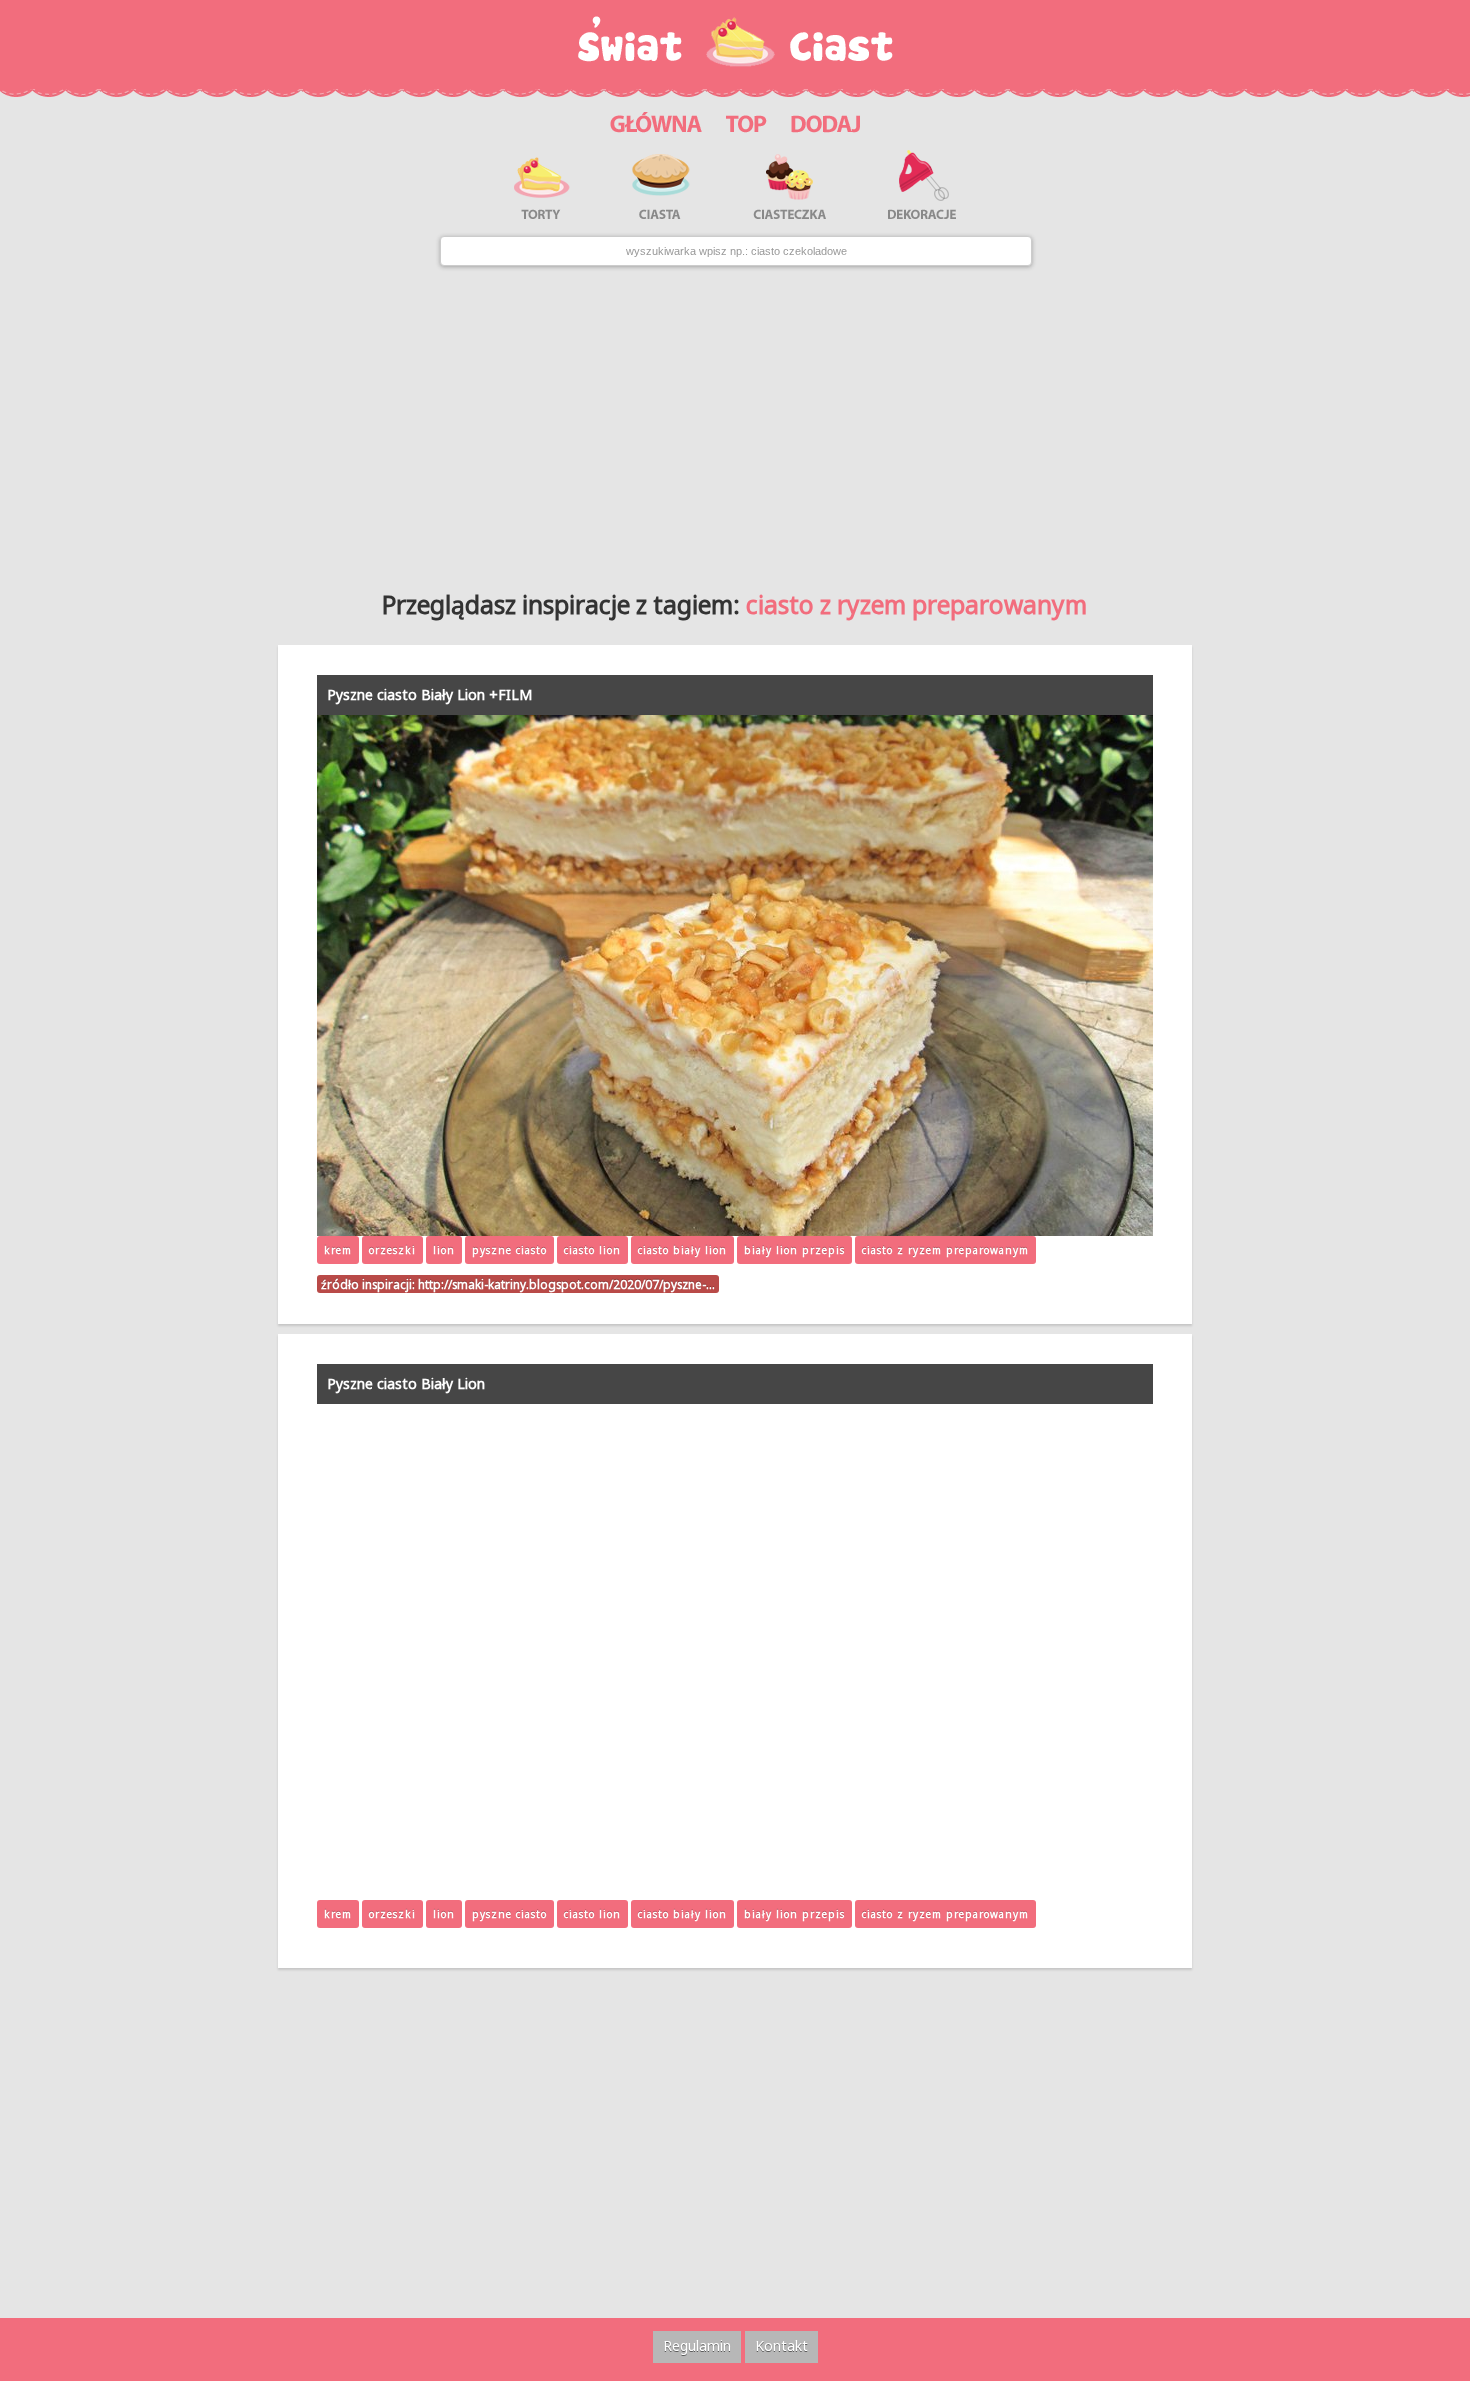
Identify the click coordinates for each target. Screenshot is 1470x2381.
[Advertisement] (735, 421)
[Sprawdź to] (746, 121)
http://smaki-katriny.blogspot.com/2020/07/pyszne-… (566, 1284)
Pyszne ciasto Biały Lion (406, 1383)
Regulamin (697, 2345)
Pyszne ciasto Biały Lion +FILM (429, 694)
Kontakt (781, 2345)
